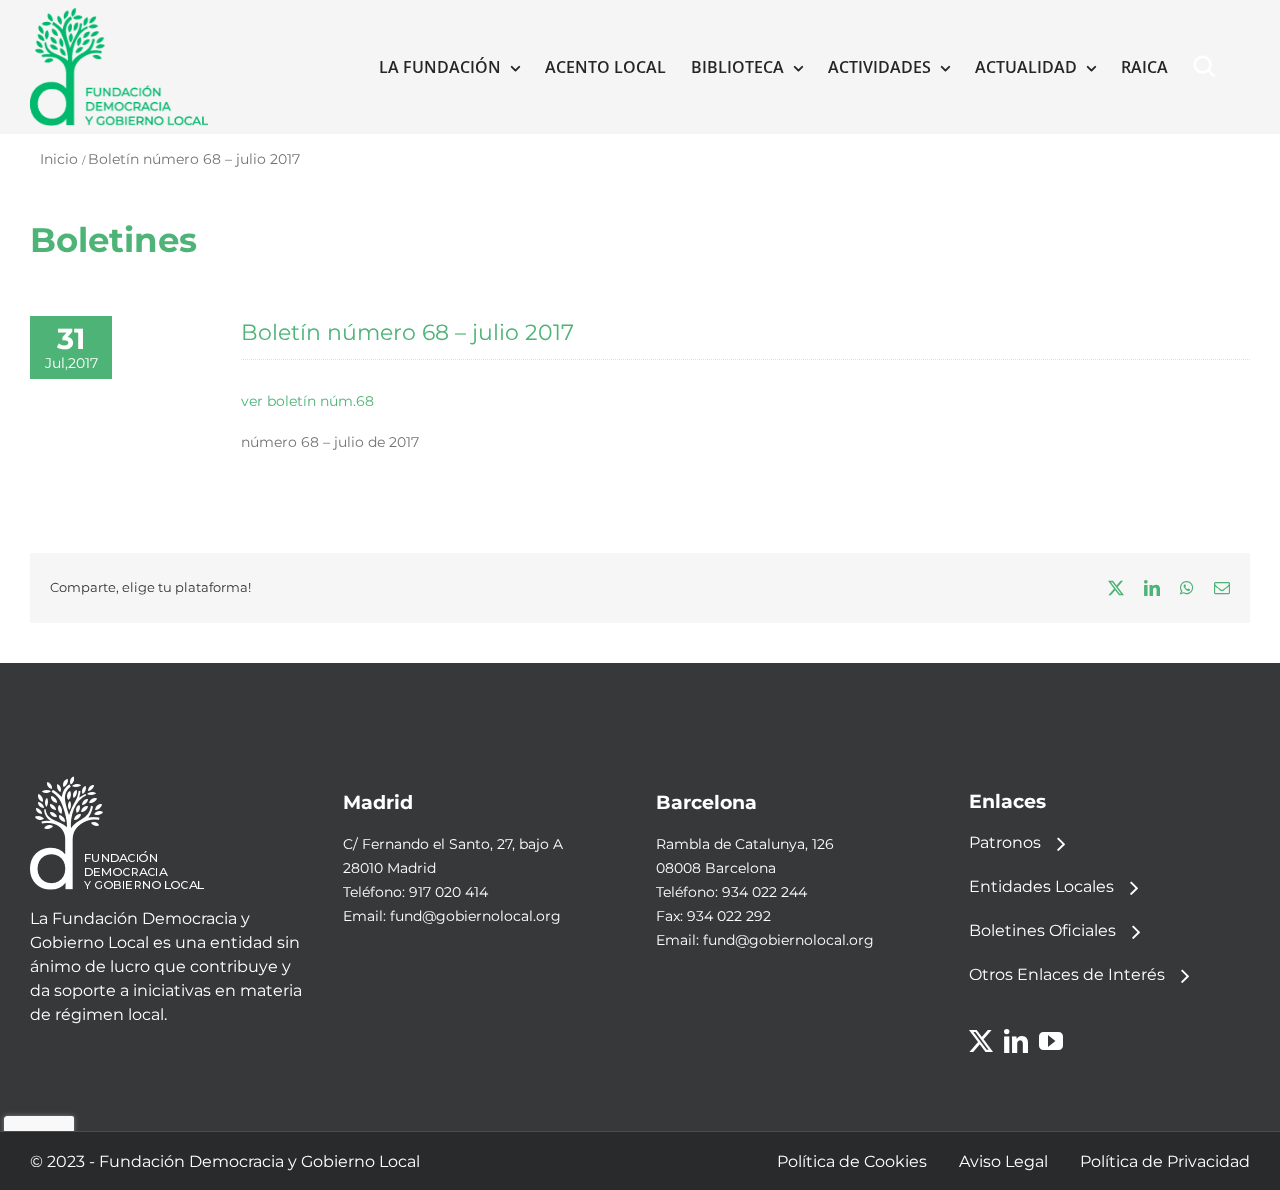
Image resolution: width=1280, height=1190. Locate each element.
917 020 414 (448, 892)
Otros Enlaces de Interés (1067, 974)
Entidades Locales (1041, 886)
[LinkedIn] (1016, 1041)
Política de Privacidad (1165, 1161)
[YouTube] (1051, 1041)
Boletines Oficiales (1042, 930)
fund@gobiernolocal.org (475, 916)
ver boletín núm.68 (307, 401)
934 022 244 (764, 892)
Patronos (1005, 842)
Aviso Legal (1003, 1161)
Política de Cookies (852, 1161)
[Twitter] (981, 1041)
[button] (1209, 67)
